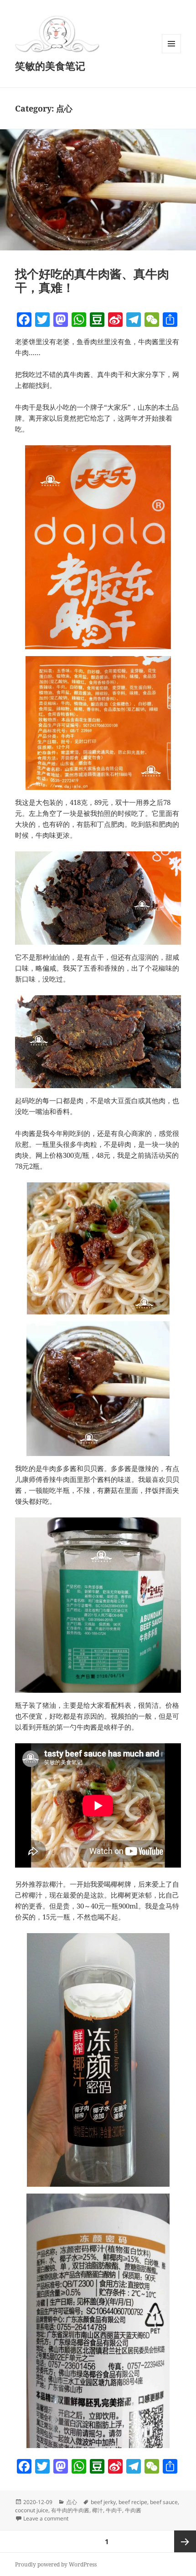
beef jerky (103, 2502)
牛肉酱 (133, 2510)
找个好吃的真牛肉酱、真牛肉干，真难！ (92, 280)
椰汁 (98, 2510)
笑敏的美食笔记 (50, 66)
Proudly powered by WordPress (56, 2564)
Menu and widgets (172, 53)
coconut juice (32, 2510)
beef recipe (133, 2502)
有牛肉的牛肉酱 (70, 2510)
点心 (72, 2502)
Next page (185, 2541)
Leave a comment (46, 2518)
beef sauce (164, 2502)
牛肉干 (114, 2510)
